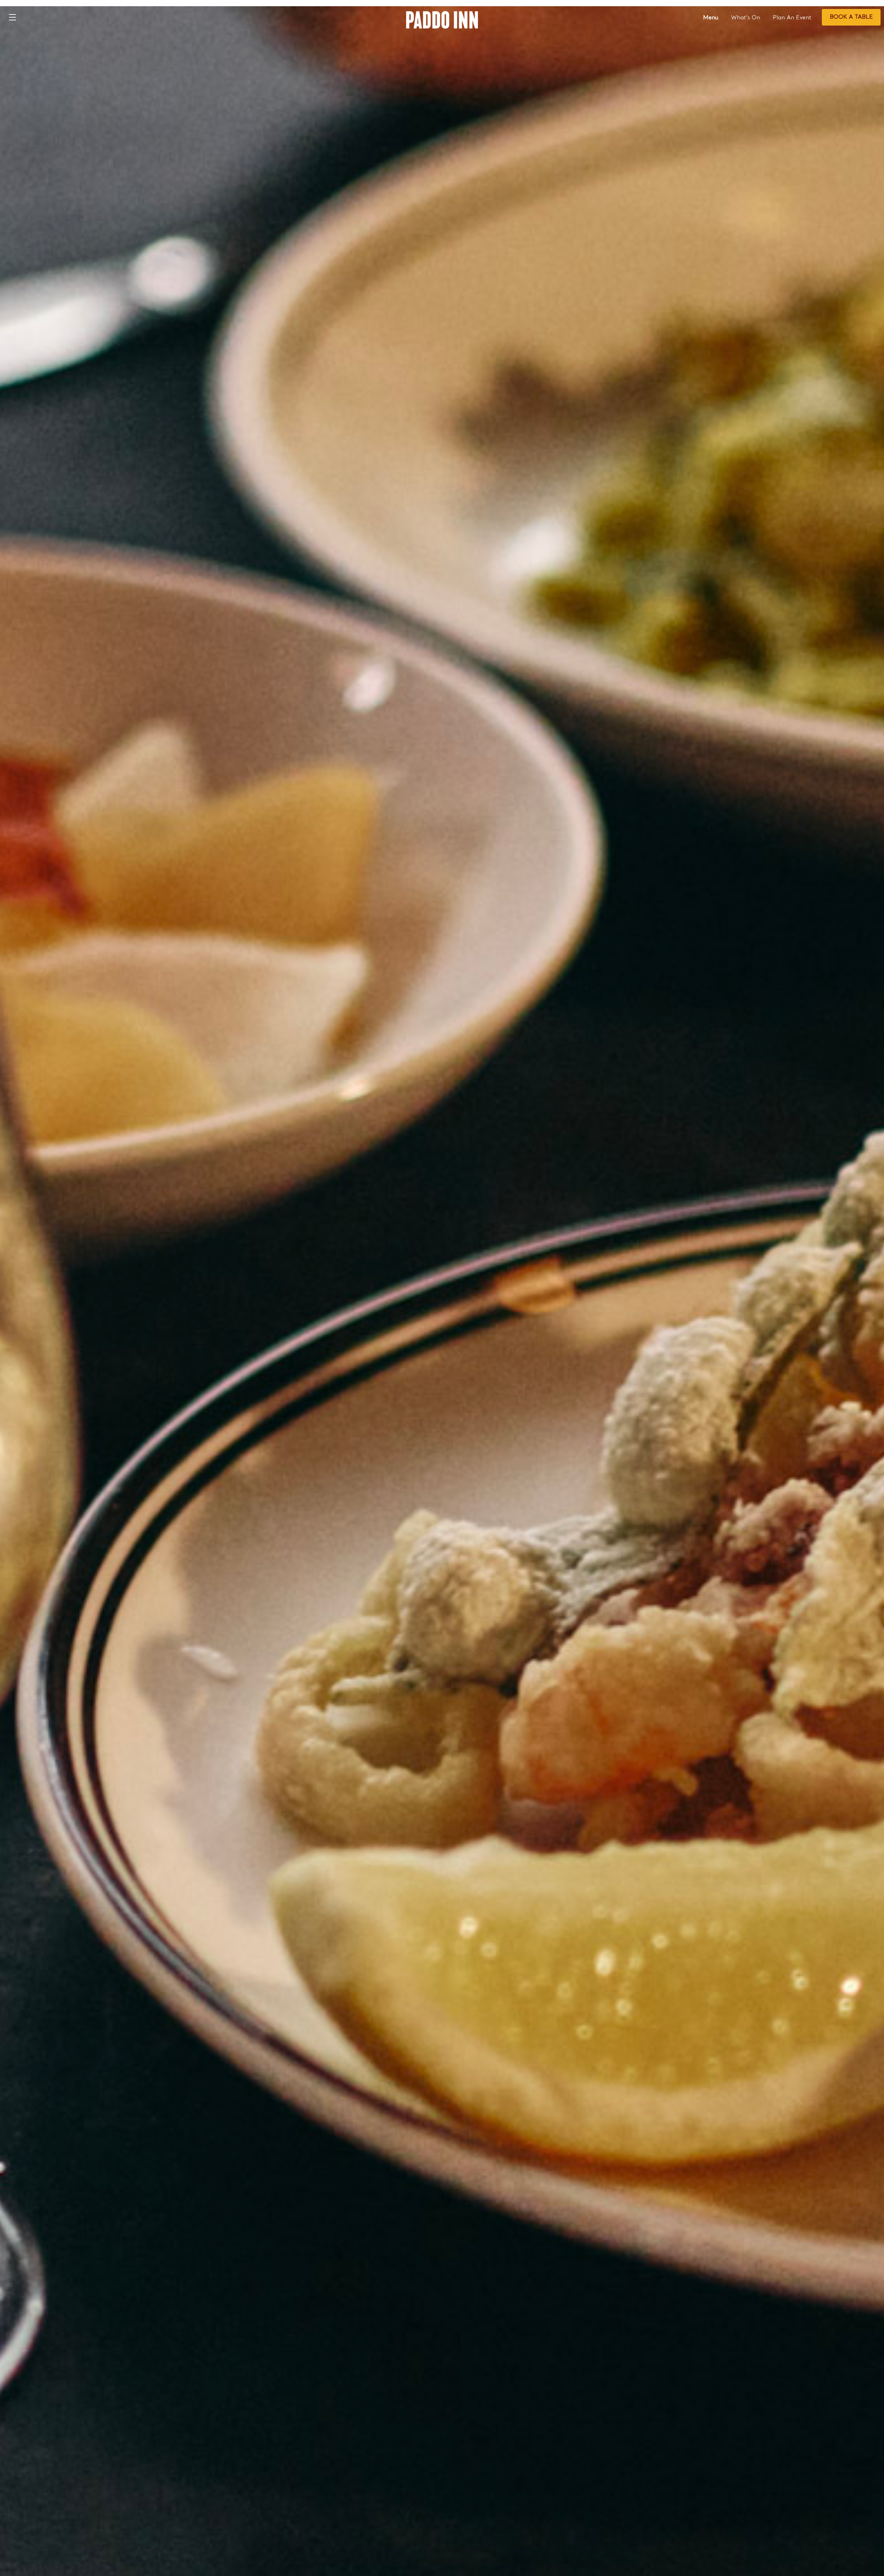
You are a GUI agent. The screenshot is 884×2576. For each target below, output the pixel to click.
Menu (711, 18)
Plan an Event (792, 18)
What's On (746, 18)
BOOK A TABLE (851, 17)
